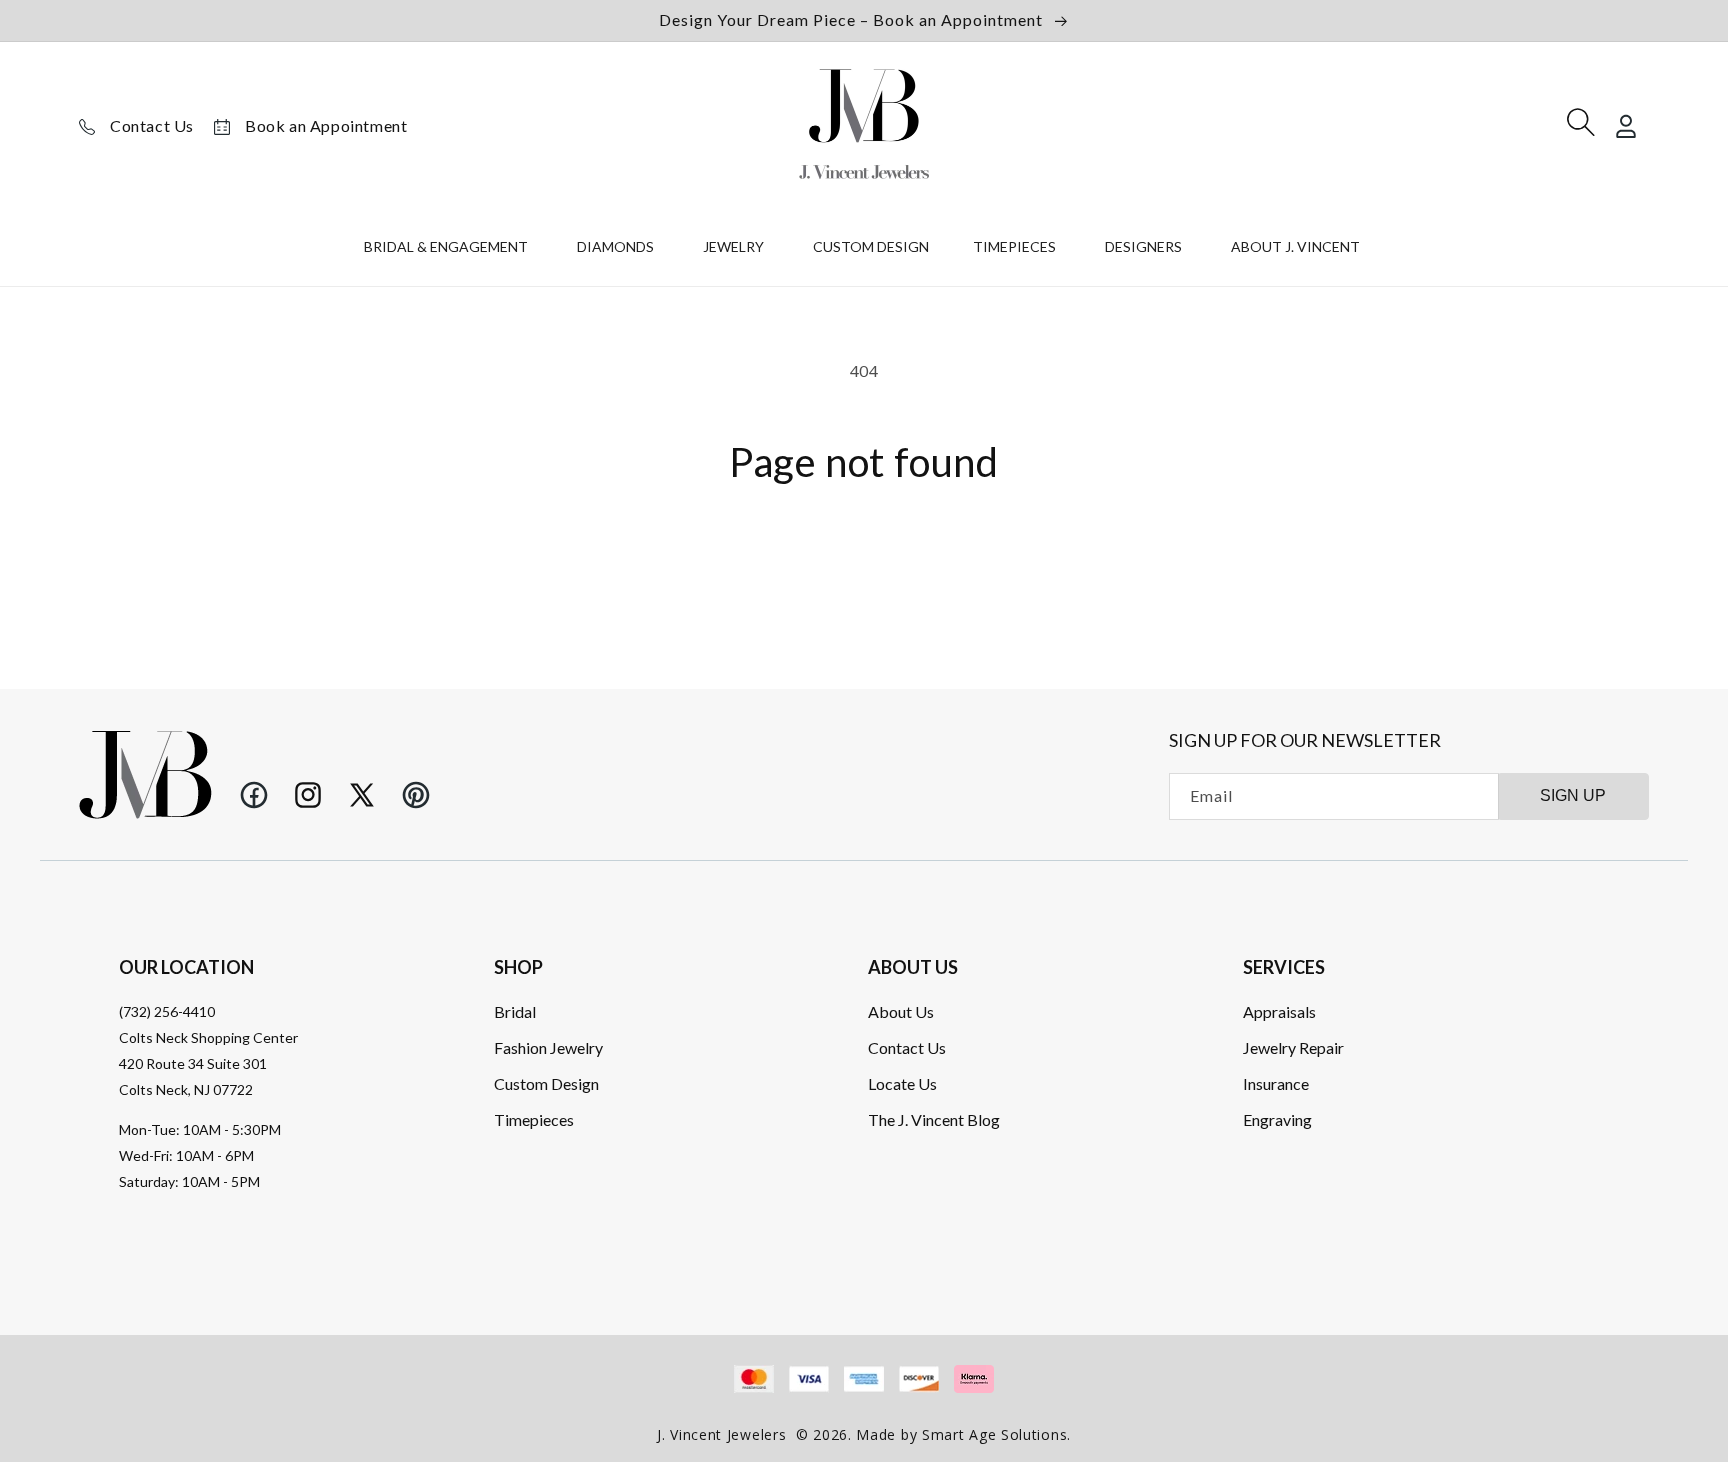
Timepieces (534, 1119)
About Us (901, 1011)
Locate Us (902, 1083)
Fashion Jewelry (548, 1047)
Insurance (1276, 1083)
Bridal (515, 1011)
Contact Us (152, 125)
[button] (448, 251)
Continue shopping (864, 558)
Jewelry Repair (1293, 1047)
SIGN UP (1573, 795)
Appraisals (1279, 1011)
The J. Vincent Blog (934, 1119)
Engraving (1277, 1119)
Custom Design (546, 1083)
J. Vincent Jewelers (721, 1434)
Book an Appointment (326, 125)
